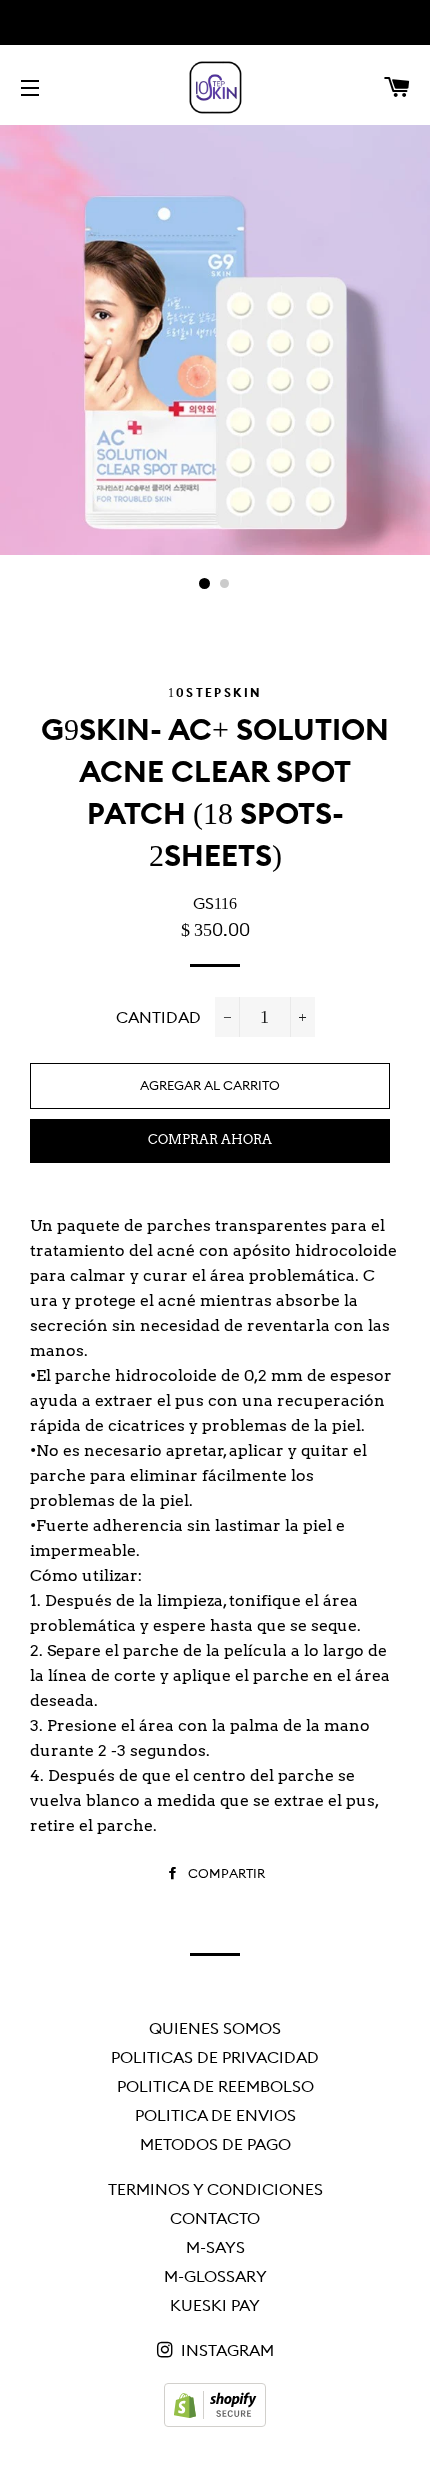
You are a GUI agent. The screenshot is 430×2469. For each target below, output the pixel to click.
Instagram (225, 2350)
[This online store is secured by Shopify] (215, 2421)
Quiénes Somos (215, 2028)
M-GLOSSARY (215, 2276)
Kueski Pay (215, 2305)
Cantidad (158, 1017)
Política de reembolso (215, 2086)
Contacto (215, 2218)
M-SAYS (215, 2247)
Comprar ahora (210, 1139)
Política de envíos (215, 2115)
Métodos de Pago (215, 2144)
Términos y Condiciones (215, 2189)
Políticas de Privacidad (215, 2057)
